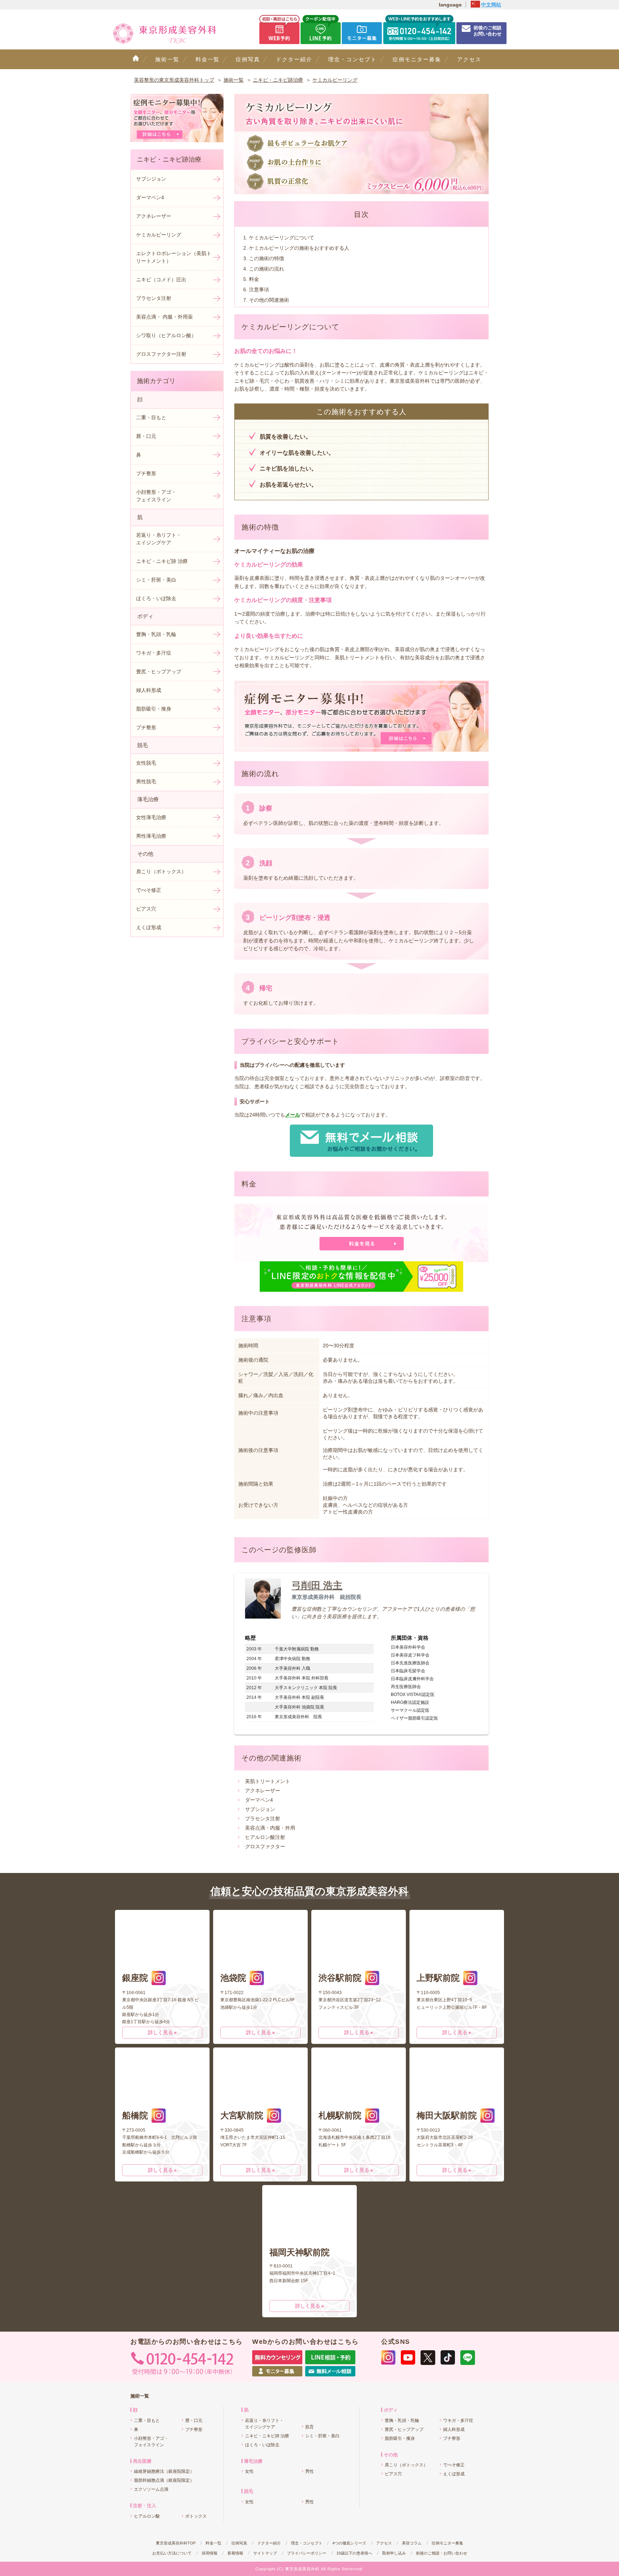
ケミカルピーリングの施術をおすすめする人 (299, 248)
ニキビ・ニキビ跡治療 (169, 159)
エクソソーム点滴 (151, 2489)
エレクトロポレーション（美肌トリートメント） (174, 257)
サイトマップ (265, 2553)
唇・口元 (146, 436)
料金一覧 (208, 59)
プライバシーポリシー (307, 2553)
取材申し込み (394, 2553)
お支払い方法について (172, 2553)
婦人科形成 (149, 690)
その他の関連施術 (269, 300)
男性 (309, 2471)
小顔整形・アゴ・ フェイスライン (156, 496)
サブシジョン (260, 1809)
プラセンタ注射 (263, 1819)
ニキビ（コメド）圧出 (161, 279)
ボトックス (196, 2516)
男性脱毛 (146, 782)
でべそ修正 (149, 890)
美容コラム (412, 2543)
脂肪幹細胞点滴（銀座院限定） (164, 2480)
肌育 (309, 2427)
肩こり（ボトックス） (161, 871)
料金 (254, 279)
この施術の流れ (267, 269)
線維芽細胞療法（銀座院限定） (164, 2471)
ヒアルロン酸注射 (265, 1837)
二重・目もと (151, 417)
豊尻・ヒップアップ (159, 672)
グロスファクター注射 (161, 354)
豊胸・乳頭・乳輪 (156, 634)
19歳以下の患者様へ (354, 2553)
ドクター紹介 (294, 59)
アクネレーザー (263, 1791)
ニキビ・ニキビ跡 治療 (162, 561)
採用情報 (210, 2553)
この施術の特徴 (267, 258)
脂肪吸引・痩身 (154, 709)
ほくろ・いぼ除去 (156, 598)
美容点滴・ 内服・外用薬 (164, 317)
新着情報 (235, 2553)
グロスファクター (265, 1846)
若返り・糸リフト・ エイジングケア (159, 539)
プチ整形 (146, 473)
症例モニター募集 (417, 59)
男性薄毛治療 (151, 836)
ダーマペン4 (259, 1800)
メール (293, 1115)
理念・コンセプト (352, 59)
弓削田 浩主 (317, 1586)
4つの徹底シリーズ (349, 2543)
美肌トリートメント (268, 1781)
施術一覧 (167, 59)
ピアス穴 (146, 909)
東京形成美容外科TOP (176, 2543)
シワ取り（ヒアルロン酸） (166, 335)
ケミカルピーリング (159, 235)
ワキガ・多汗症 (154, 653)
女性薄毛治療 (151, 817)
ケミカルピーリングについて (282, 238)
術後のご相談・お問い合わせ (442, 2553)
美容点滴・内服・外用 (270, 1828)
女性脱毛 (146, 763)
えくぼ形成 (149, 927)
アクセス (469, 59)
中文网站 (491, 5)
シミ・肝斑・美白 (156, 580)
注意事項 (259, 290)
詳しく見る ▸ (162, 2032)
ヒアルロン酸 (147, 2516)
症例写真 (248, 59)
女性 (249, 2471)
